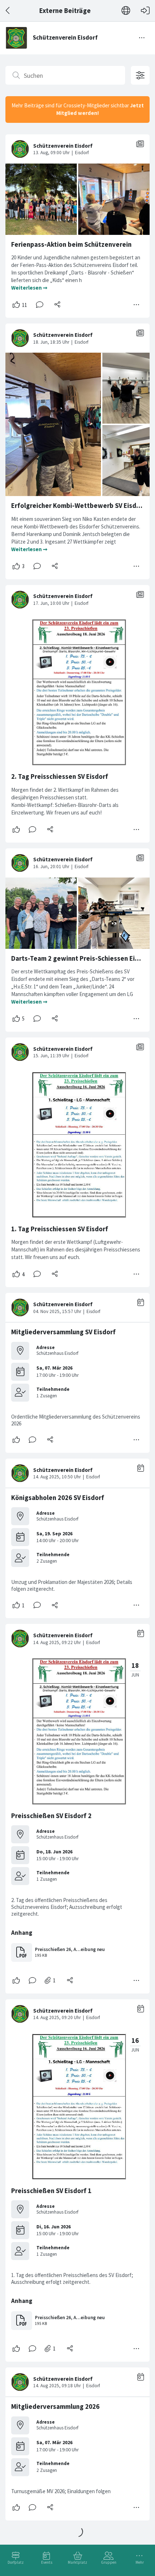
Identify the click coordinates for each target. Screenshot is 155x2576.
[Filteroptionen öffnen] (140, 75)
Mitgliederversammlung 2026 (55, 2407)
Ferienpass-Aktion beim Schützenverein (71, 244)
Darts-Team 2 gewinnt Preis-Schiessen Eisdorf (81, 958)
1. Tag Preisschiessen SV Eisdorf (60, 1229)
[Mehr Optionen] (137, 305)
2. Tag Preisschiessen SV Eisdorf (60, 776)
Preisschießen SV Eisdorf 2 (51, 1816)
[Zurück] (8, 11)
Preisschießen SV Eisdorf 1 (51, 2191)
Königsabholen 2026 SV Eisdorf (58, 1498)
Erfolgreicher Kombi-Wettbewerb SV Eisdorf (78, 506)
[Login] (145, 11)
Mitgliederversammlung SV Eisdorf (63, 1332)
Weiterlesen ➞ (29, 288)
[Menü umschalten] (142, 38)
